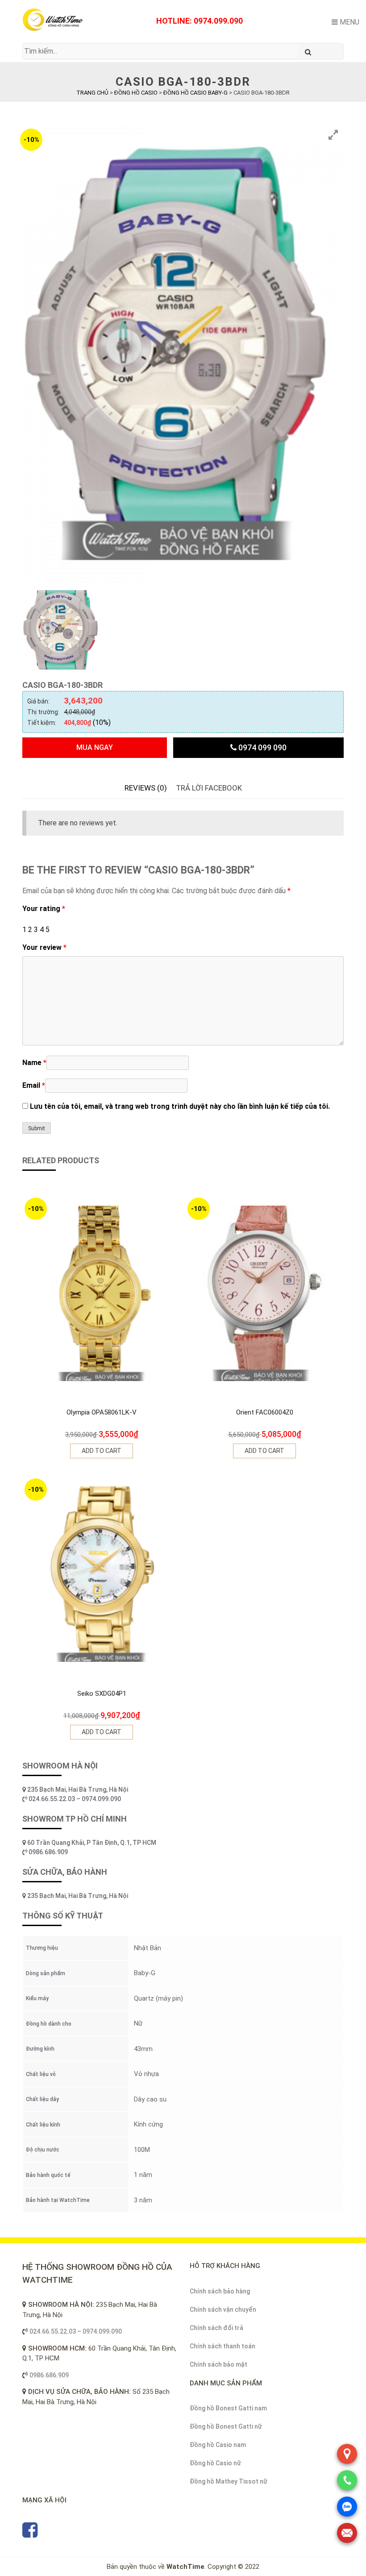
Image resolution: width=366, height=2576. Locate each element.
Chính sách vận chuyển (223, 2310)
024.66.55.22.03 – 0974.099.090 (75, 1799)
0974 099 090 (262, 747)
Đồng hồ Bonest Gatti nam (228, 2408)
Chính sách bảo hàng (220, 2291)
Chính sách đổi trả (216, 2328)
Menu (349, 22)
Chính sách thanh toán (223, 2346)
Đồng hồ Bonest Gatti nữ (226, 2426)
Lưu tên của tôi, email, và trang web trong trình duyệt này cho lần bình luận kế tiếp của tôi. (180, 1106)
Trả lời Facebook (209, 788)
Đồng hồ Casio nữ (215, 2463)
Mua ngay (95, 747)
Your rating (44, 909)
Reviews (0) (146, 788)
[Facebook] (30, 2534)
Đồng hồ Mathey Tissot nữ (229, 2481)
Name (34, 1063)
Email (34, 1085)
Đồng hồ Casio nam (218, 2445)
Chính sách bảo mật (218, 2364)
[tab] (146, 788)
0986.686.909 (48, 1852)
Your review (44, 947)
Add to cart (102, 1451)
